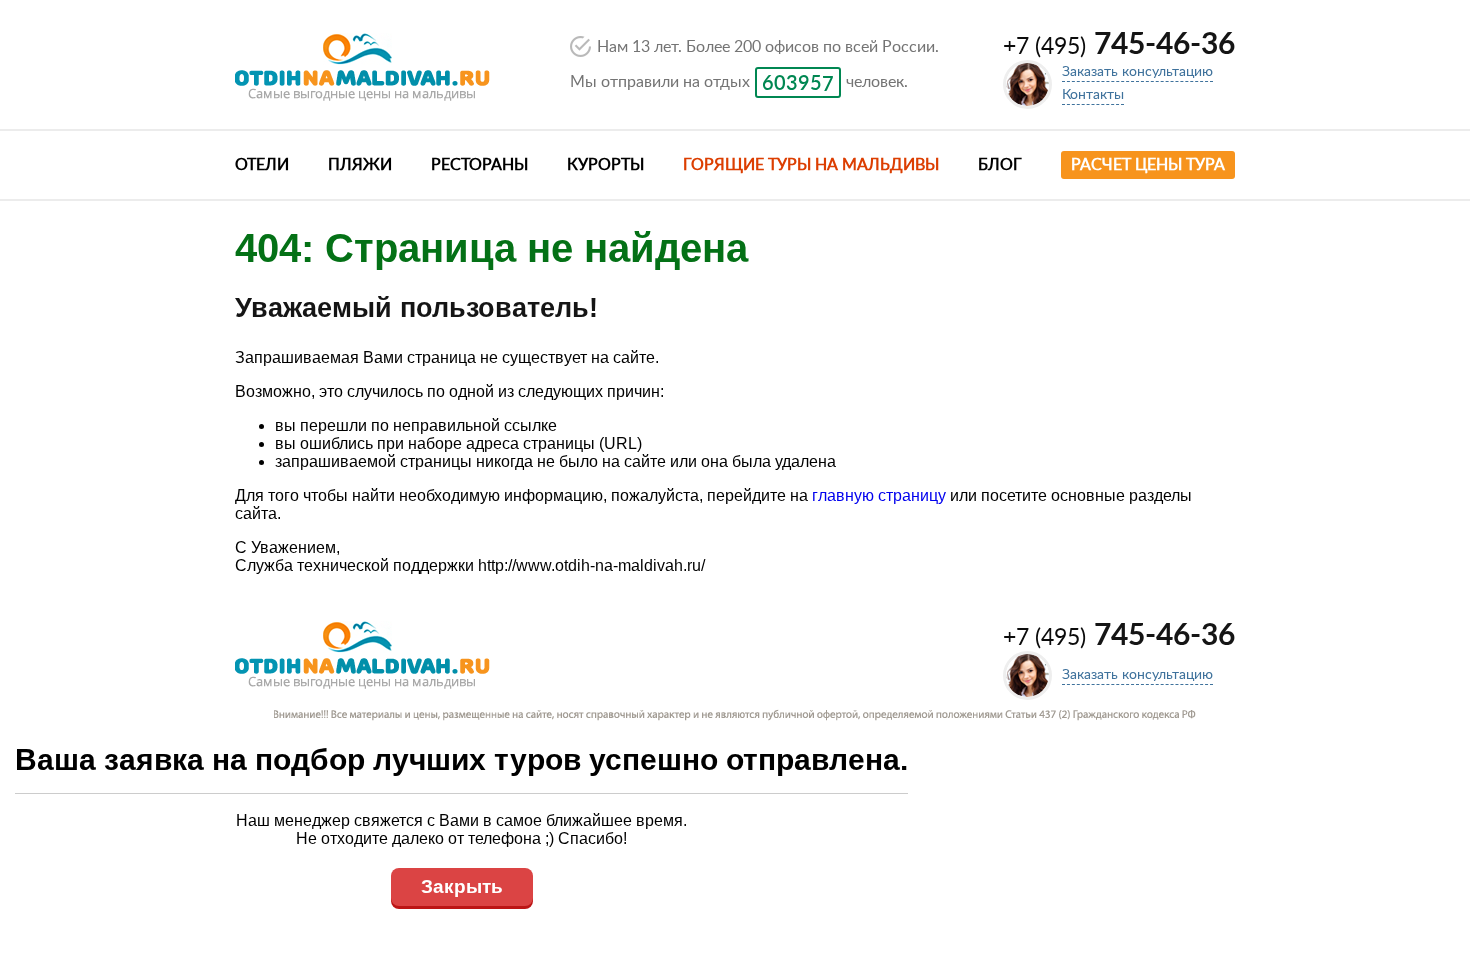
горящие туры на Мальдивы (811, 165)
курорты (605, 165)
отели (262, 165)
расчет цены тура (1148, 165)
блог (1000, 165)
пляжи (360, 165)
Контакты (1093, 95)
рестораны (479, 165)
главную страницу (879, 495)
